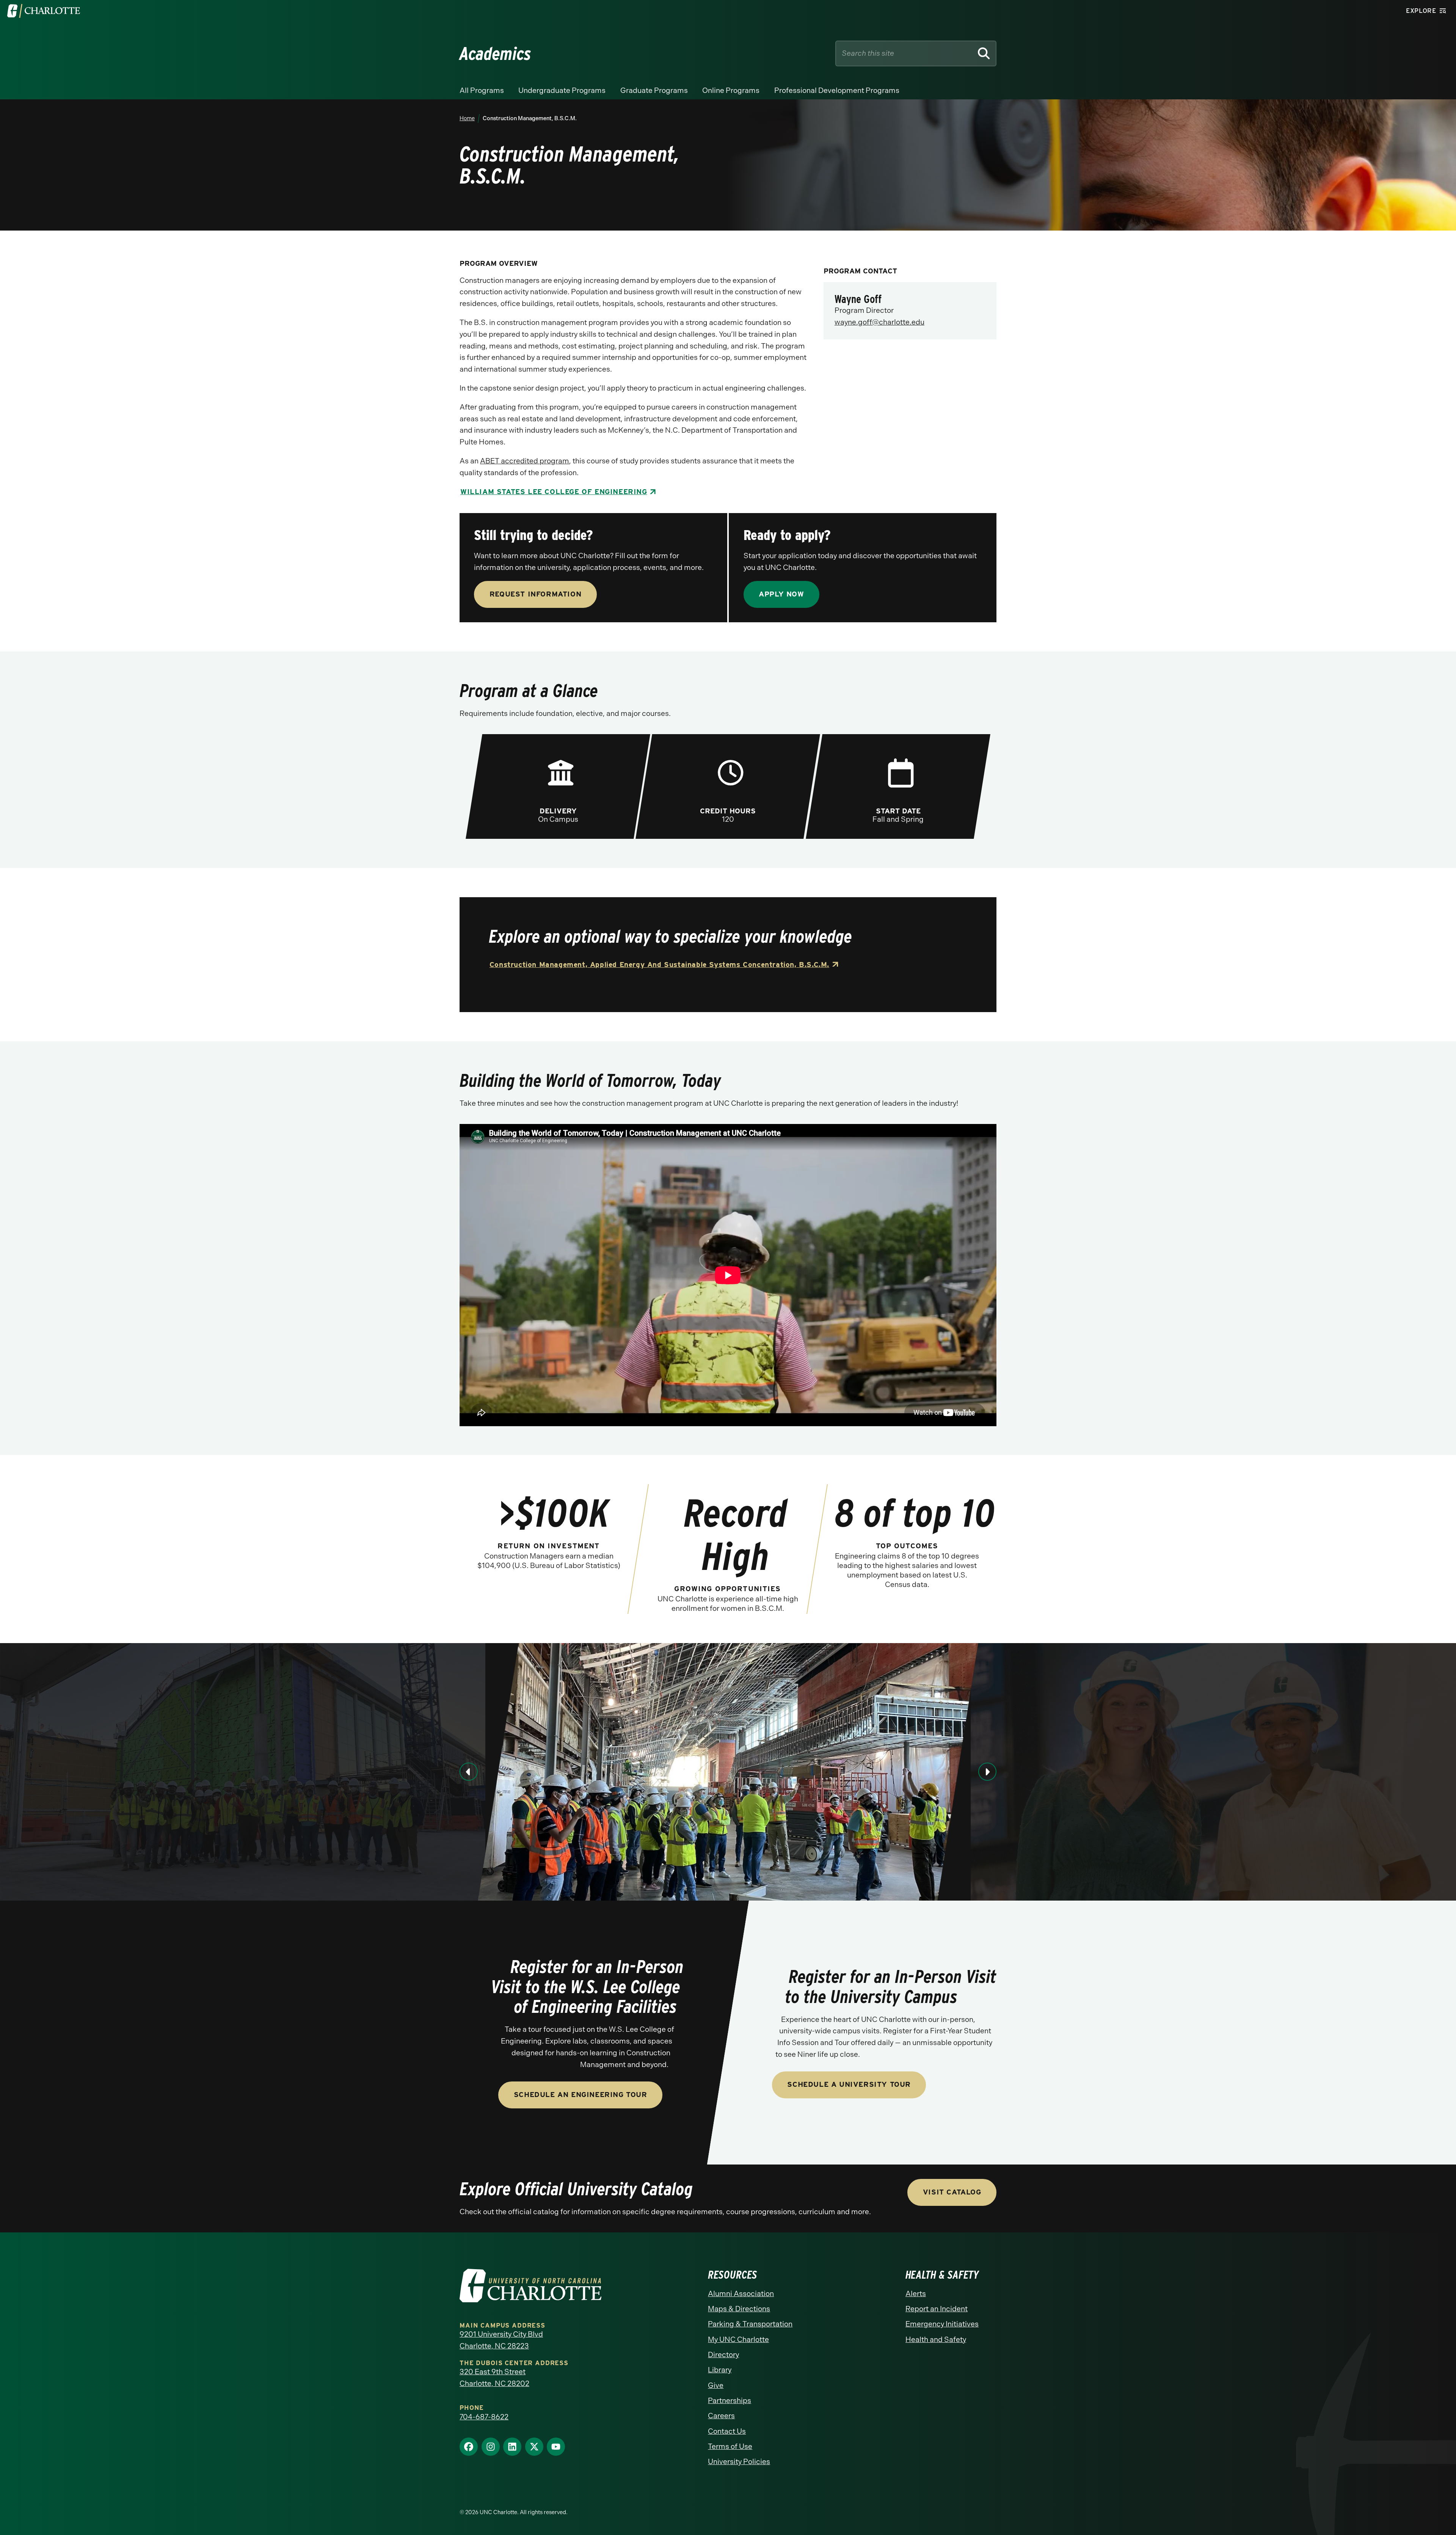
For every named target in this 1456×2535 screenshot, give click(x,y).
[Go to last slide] (469, 1772)
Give (716, 2385)
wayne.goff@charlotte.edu (879, 322)
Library (720, 2370)
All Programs (482, 90)
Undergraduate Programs (562, 90)
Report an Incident (937, 2309)
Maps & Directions (739, 2309)
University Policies (739, 2462)
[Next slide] (987, 1772)
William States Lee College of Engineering (554, 492)
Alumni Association (741, 2294)
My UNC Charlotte (738, 2340)
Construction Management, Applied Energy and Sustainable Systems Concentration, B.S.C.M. (659, 965)
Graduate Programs (654, 90)
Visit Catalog (952, 2192)
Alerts (916, 2294)
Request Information (535, 594)
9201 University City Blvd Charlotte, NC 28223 (501, 2340)
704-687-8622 (484, 2417)
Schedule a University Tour (849, 2084)
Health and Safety (936, 2340)
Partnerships (730, 2401)
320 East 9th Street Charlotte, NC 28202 (494, 2378)
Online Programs (731, 90)
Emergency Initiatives (942, 2324)
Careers (721, 2416)
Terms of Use (730, 2446)
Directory (723, 2355)
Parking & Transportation (750, 2324)
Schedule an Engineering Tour (581, 2095)
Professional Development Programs (837, 90)
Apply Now (781, 594)
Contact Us (727, 2431)
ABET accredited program (525, 461)
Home (467, 118)
